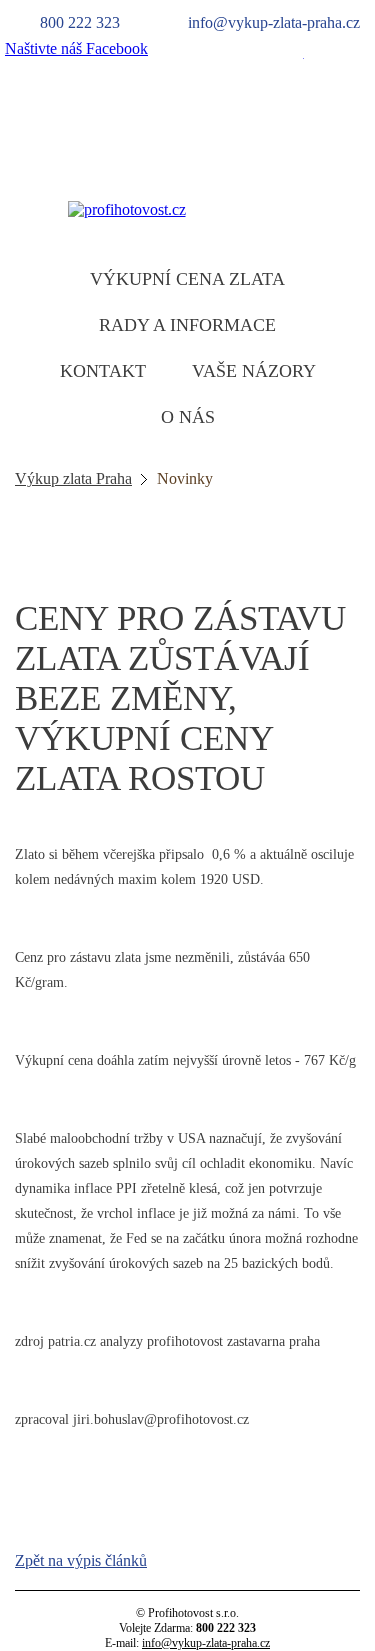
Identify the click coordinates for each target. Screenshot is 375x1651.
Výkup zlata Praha (73, 478)
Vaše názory (254, 371)
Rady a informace (187, 325)
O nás (188, 417)
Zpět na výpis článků (81, 1560)
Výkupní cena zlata (187, 279)
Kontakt (103, 371)
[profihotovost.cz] (127, 209)
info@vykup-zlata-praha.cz (206, 1643)
